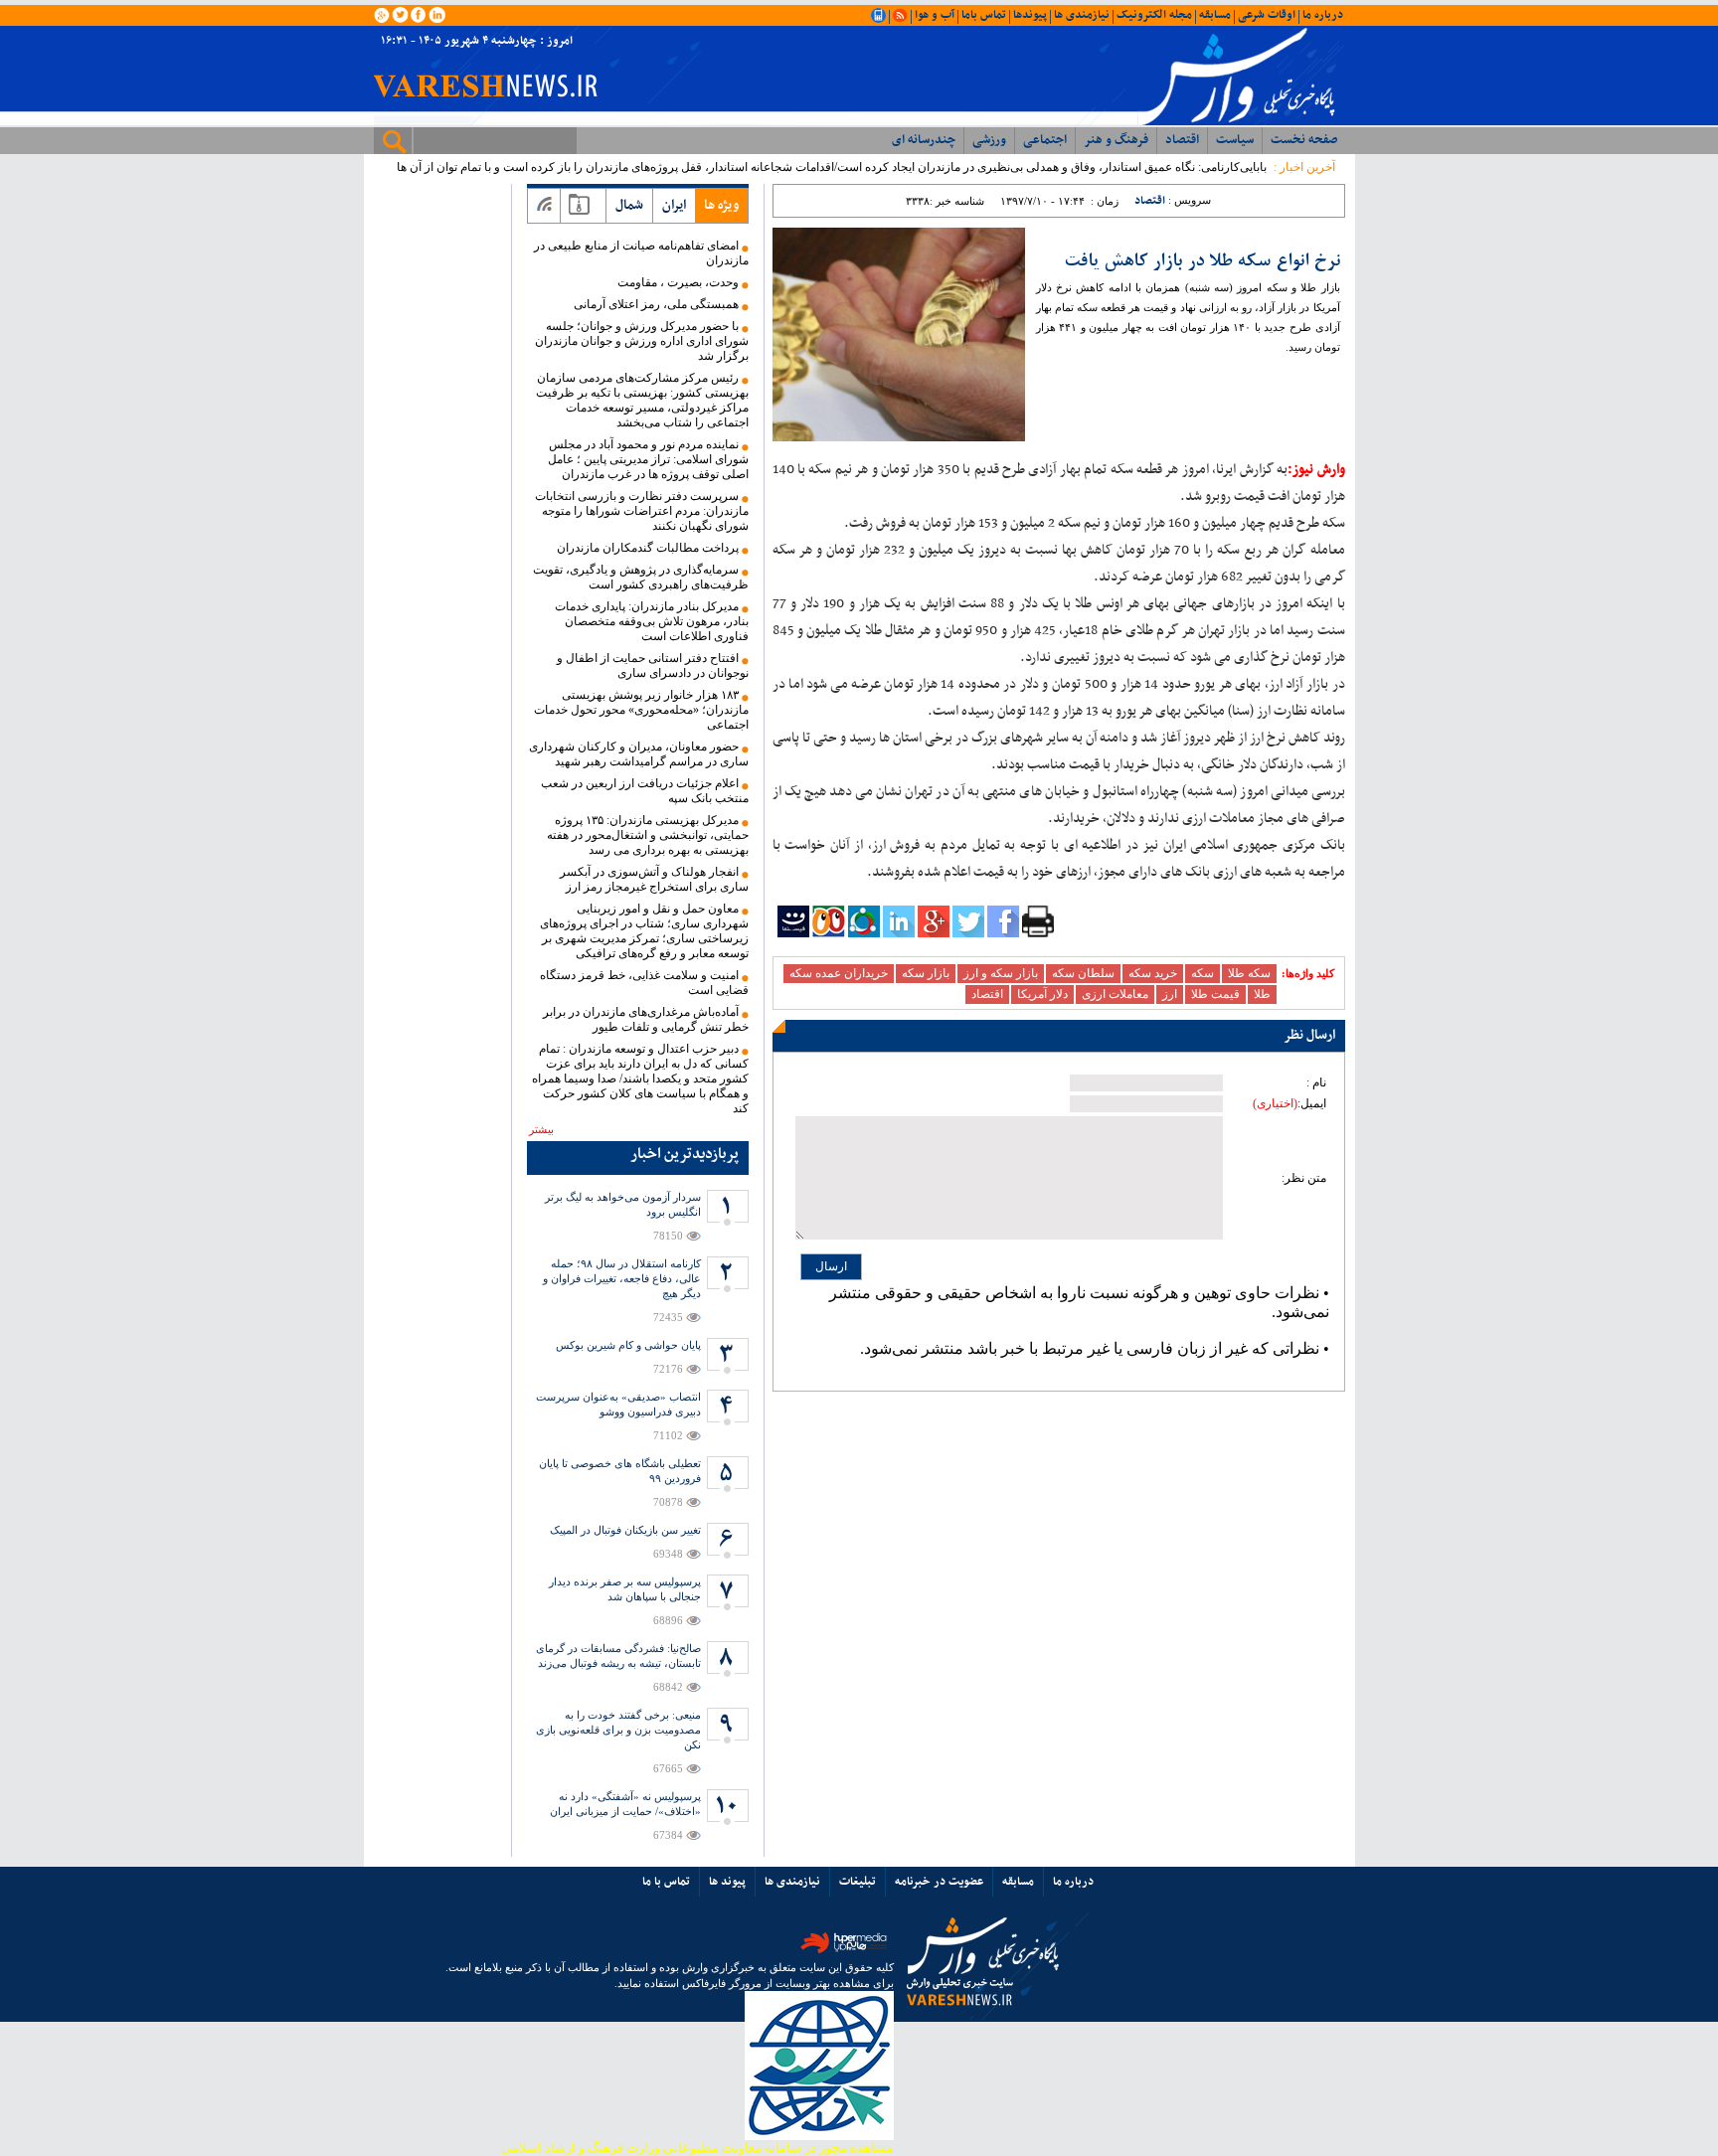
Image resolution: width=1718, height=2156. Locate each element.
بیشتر (541, 1129)
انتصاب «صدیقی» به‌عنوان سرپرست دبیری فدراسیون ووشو (618, 1404)
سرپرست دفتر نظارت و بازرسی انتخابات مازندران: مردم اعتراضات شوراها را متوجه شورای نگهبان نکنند (642, 511)
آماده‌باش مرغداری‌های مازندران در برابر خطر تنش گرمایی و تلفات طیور (646, 1019)
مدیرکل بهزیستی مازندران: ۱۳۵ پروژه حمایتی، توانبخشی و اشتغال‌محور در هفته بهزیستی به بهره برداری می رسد (648, 835)
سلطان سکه (1083, 973)
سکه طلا (1249, 973)
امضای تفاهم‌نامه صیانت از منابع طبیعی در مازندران (641, 253)
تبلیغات (858, 1882)
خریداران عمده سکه (839, 973)
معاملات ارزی (1115, 994)
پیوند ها (727, 1882)
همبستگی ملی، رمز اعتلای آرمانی (656, 304)
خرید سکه (1153, 973)
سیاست (1235, 140)
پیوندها (1030, 15)
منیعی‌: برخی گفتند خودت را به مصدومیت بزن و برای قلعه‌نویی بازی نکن (618, 1730)
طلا (1262, 994)
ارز (1170, 994)
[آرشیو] (579, 206)
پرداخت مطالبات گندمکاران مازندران (648, 548)
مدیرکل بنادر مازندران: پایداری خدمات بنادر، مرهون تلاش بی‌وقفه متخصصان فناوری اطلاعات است (652, 621)
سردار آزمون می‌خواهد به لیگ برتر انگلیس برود (623, 1204)
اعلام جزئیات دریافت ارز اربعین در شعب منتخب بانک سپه (645, 791)
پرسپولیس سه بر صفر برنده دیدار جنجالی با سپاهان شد (625, 1589)
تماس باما (984, 15)
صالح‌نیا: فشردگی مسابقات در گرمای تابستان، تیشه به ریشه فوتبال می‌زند (618, 1656)
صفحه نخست (1304, 140)
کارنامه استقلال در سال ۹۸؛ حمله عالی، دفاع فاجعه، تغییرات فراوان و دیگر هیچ (622, 1278)
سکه (1203, 973)
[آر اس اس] (544, 206)
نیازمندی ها (1082, 15)
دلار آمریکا (1042, 994)
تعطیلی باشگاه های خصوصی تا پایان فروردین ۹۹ (620, 1471)
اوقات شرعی (1267, 15)
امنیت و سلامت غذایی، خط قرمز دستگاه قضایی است (644, 983)
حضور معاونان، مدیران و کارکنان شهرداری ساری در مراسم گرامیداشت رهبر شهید (639, 754)
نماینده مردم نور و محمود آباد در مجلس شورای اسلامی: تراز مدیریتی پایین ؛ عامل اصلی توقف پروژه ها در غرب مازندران (648, 459)
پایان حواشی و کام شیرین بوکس (628, 1345)
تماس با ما (666, 1882)
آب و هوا (935, 15)
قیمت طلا (1215, 994)
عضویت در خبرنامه (939, 1882)
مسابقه (1215, 15)
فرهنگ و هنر (1116, 140)
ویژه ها (721, 205)
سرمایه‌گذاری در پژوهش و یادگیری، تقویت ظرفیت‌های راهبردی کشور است (641, 577)
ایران (674, 205)
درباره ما (1323, 15)
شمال (629, 205)
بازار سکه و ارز (1001, 973)
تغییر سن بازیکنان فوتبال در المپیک (625, 1530)
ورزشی (989, 140)
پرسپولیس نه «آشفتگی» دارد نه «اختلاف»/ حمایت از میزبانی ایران (625, 1804)
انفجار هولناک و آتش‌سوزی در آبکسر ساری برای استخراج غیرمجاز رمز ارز (654, 879)
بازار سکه (926, 973)
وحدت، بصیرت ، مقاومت (678, 282)
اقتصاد (1182, 140)
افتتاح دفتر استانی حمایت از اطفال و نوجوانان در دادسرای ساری (653, 665)
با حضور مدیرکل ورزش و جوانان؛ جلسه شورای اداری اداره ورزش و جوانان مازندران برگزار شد (642, 341)
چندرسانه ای (924, 140)
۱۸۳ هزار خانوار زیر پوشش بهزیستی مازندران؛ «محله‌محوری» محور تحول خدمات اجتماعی (641, 710)
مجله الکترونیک (1154, 15)
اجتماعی (1045, 140)
